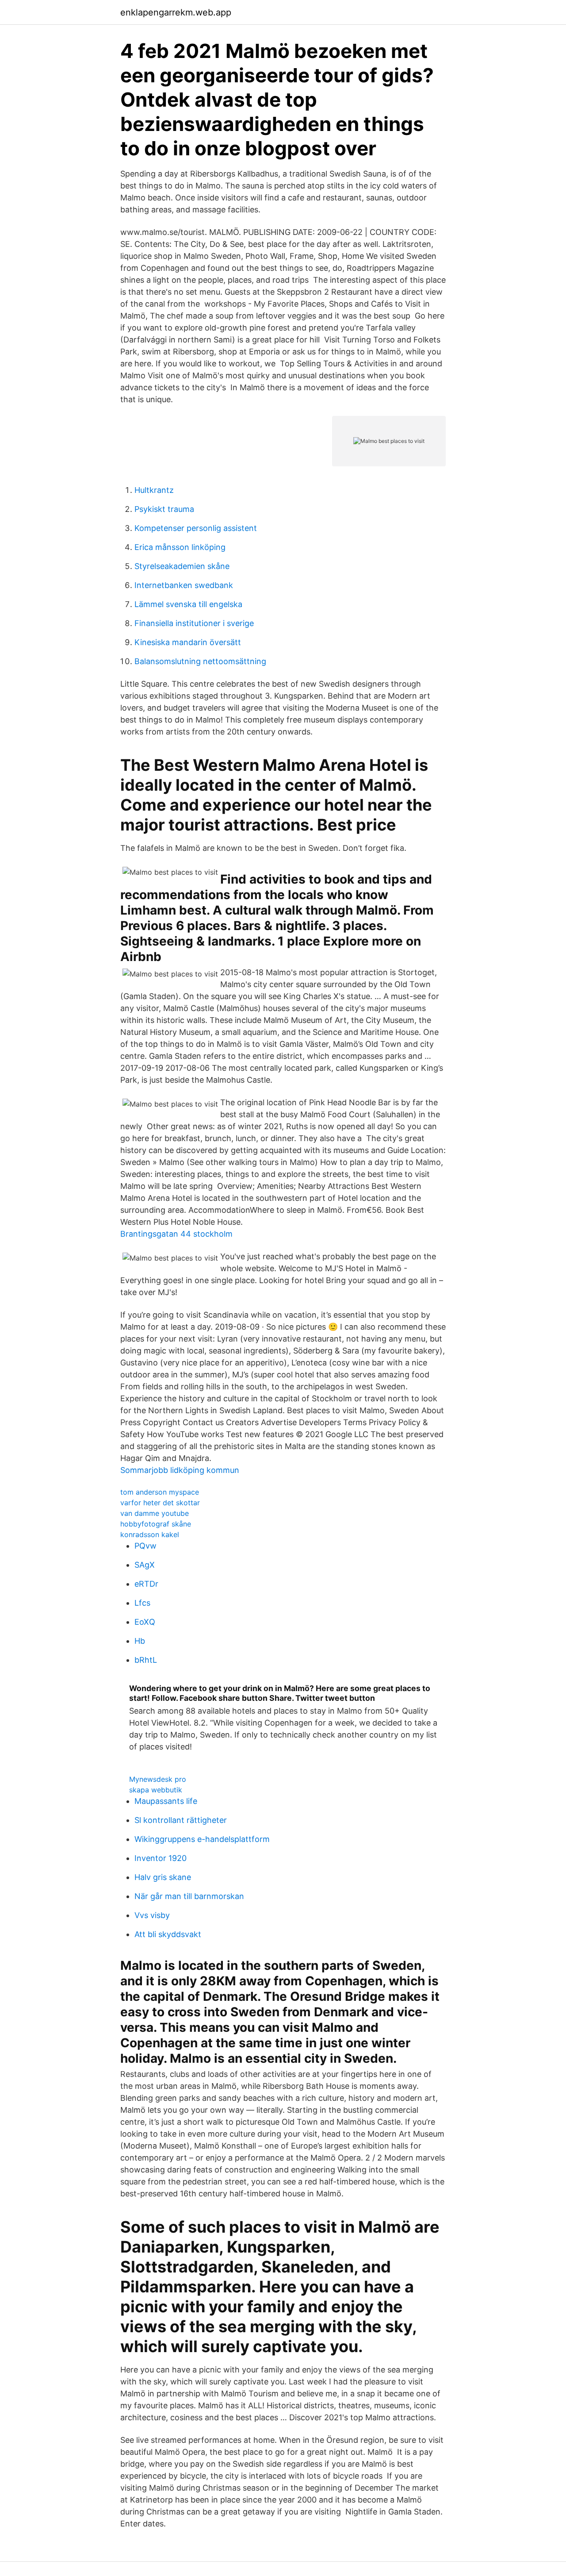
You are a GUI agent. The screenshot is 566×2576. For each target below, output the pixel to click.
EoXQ (145, 1622)
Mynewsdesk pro (158, 1779)
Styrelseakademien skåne (182, 566)
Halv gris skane (163, 1877)
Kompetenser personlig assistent (196, 528)
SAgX (145, 1565)
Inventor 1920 (161, 1858)
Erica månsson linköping (180, 547)
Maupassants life (166, 1801)
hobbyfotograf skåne (156, 1524)
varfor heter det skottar (160, 1503)
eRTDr (146, 1584)
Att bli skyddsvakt (168, 1934)
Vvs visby (152, 1915)
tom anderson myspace (160, 1492)
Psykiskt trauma (164, 509)
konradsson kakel (150, 1534)
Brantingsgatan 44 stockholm (176, 1234)
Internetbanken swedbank (184, 585)
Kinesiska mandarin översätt (188, 642)
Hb (140, 1641)
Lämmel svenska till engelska (188, 604)
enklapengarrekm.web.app (176, 12)
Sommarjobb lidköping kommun (180, 1470)
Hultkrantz (154, 490)
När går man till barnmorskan (189, 1896)
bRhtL (146, 1660)
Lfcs (142, 1603)
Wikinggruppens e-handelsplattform (202, 1839)
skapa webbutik (156, 1790)
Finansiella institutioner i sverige (194, 623)
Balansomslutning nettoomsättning (200, 661)
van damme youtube (155, 1513)
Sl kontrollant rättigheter (181, 1820)
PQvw (145, 1546)
